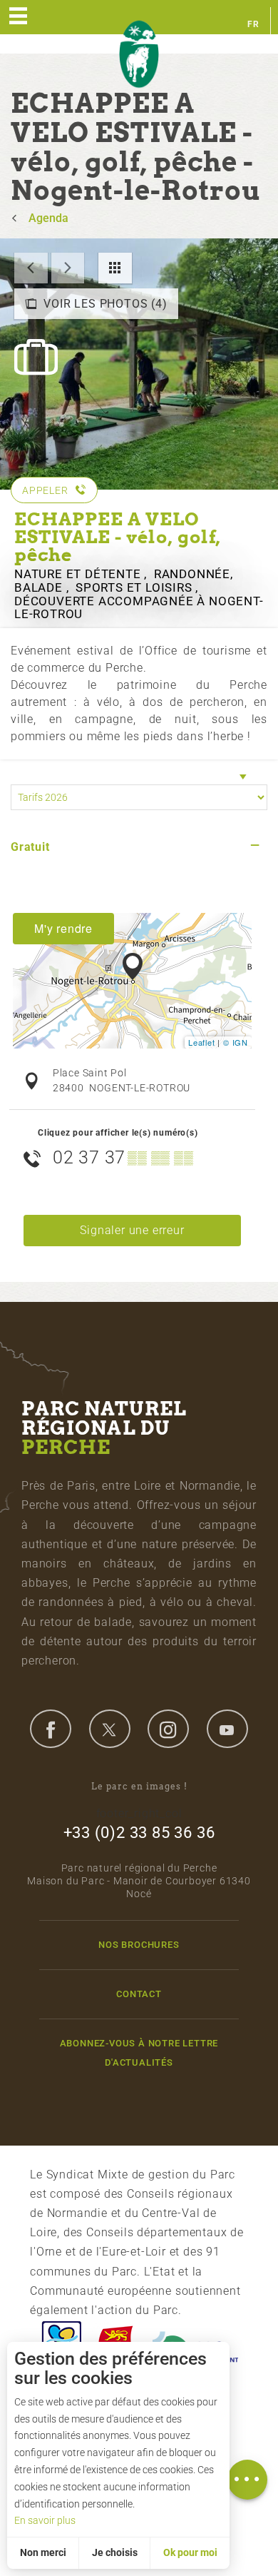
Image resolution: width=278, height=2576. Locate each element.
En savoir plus (45, 2520)
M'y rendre (63, 928)
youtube (227, 1729)
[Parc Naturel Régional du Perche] (139, 55)
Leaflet (202, 1042)
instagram (168, 1729)
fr (253, 24)
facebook (51, 1729)
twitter (110, 1729)
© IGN (236, 1042)
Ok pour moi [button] (190, 2552)
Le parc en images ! (139, 1786)
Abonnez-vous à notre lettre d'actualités (139, 2053)
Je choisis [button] (115, 2552)
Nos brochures (139, 1945)
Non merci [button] (43, 2552)
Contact (139, 1994)
